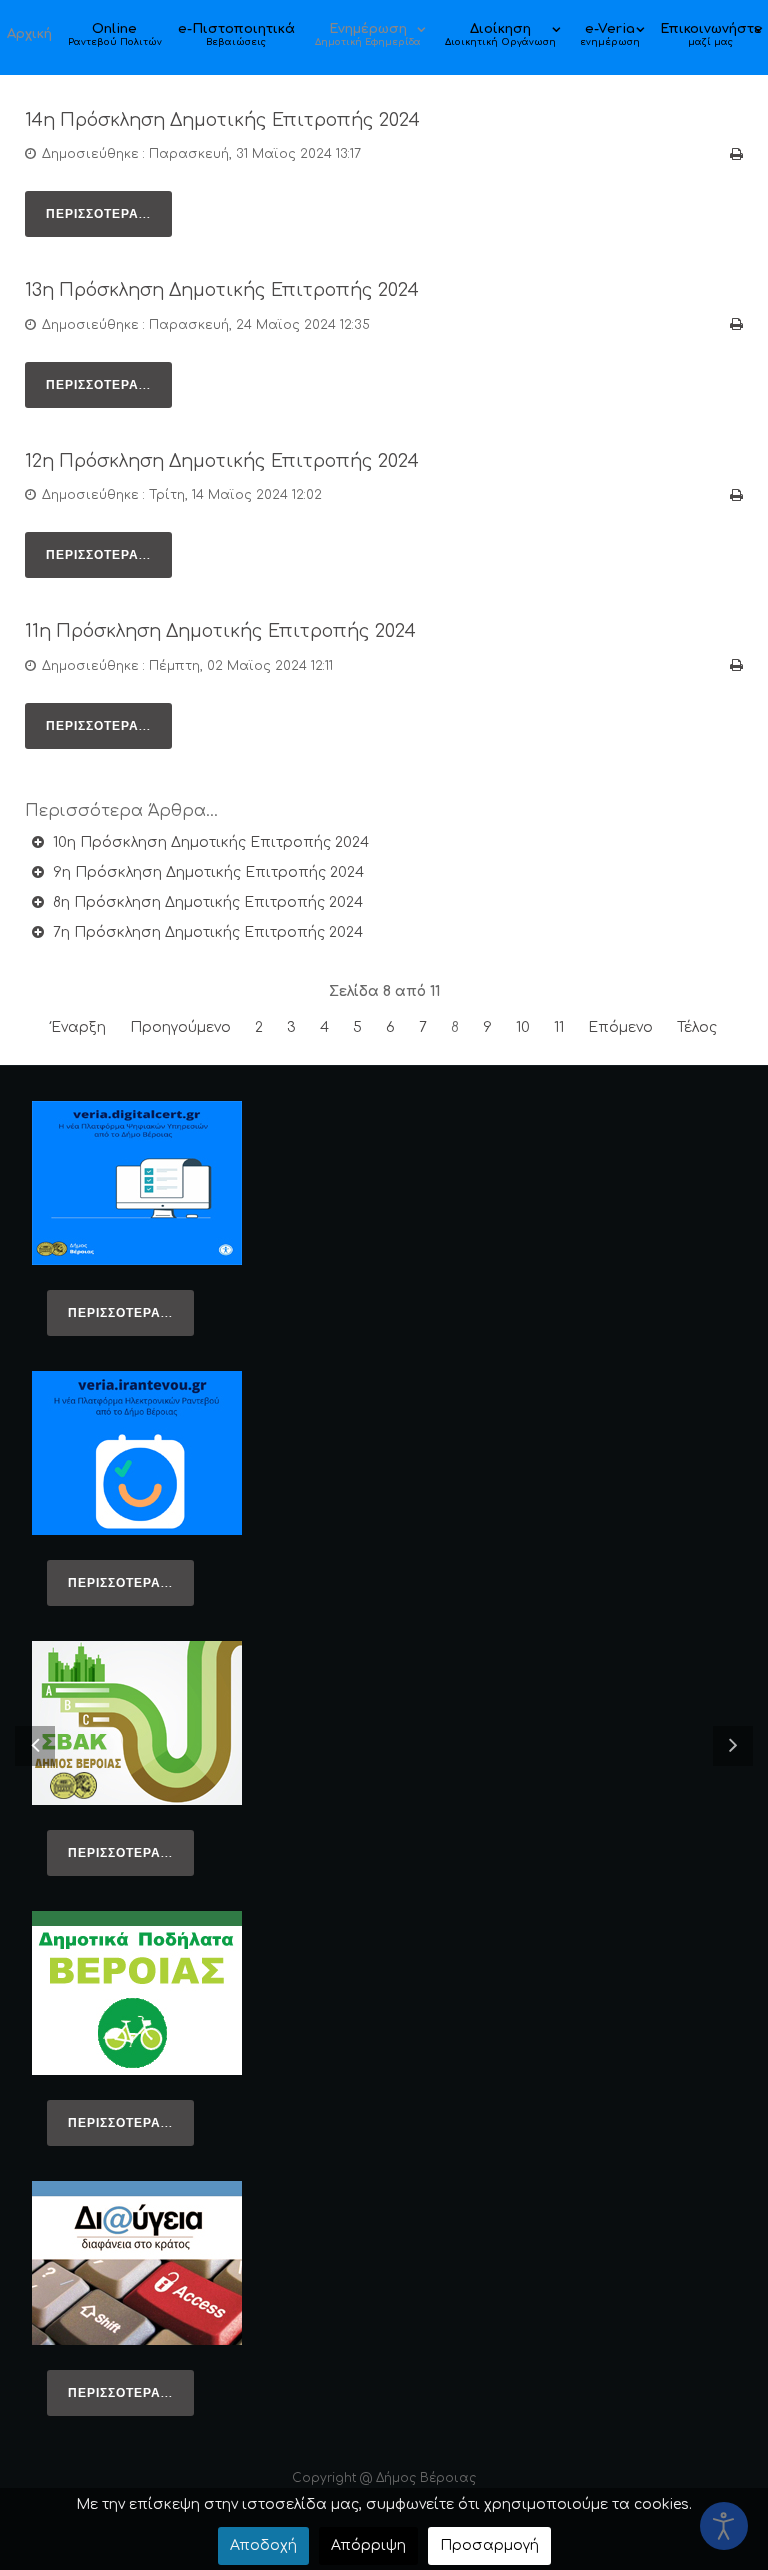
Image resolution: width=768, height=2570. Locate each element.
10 (523, 1027)
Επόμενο (620, 1027)
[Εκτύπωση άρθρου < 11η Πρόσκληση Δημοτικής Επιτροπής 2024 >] (736, 665)
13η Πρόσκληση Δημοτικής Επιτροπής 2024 (222, 290)
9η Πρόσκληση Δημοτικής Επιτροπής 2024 (206, 872)
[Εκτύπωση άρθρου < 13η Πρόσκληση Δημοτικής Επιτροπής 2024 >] (736, 324)
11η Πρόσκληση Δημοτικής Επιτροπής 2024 (220, 631)
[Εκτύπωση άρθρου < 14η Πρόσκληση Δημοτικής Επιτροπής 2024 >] (736, 154)
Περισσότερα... (98, 213)
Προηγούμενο (180, 1027)
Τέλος (697, 1027)
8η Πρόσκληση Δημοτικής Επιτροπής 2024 (206, 902)
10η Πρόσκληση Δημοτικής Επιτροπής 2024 (209, 842)
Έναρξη (78, 1027)
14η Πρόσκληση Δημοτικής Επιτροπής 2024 (222, 120)
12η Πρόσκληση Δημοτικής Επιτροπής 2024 (222, 461)
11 (559, 1027)
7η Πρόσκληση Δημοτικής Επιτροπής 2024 (206, 932)
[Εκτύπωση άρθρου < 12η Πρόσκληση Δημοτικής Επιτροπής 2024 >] (736, 495)
